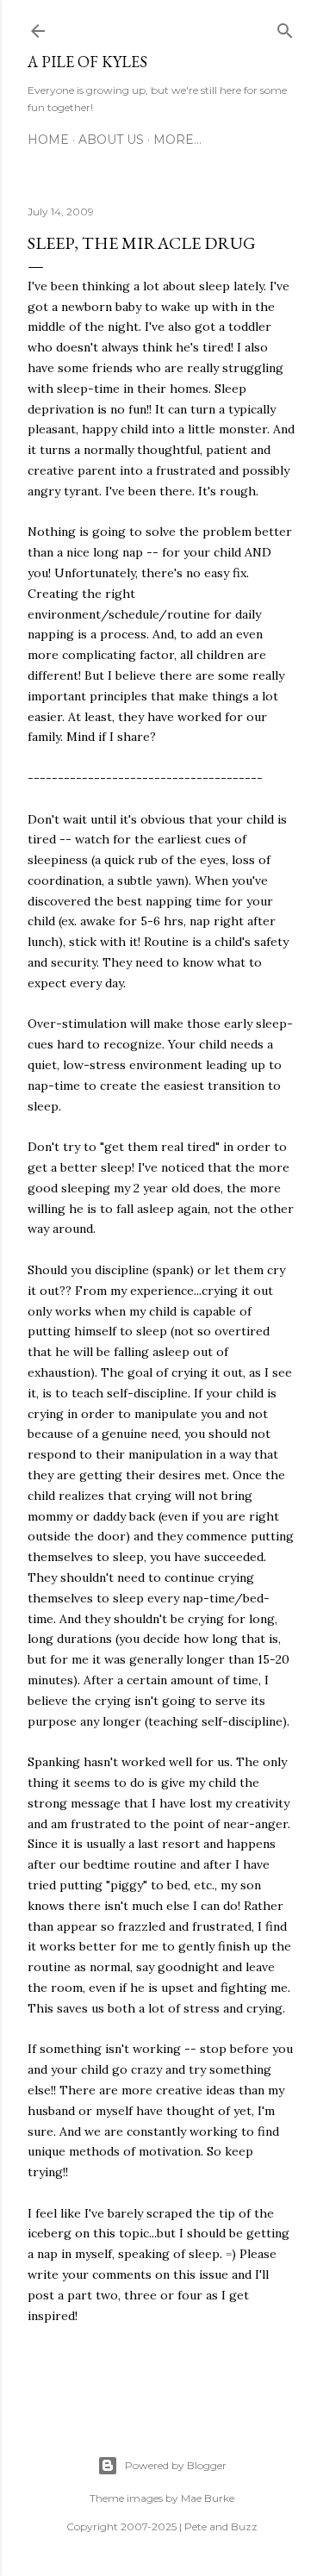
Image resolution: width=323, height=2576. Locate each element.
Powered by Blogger (176, 2465)
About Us (111, 140)
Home (48, 140)
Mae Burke (208, 2498)
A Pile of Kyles (87, 62)
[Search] (285, 28)
